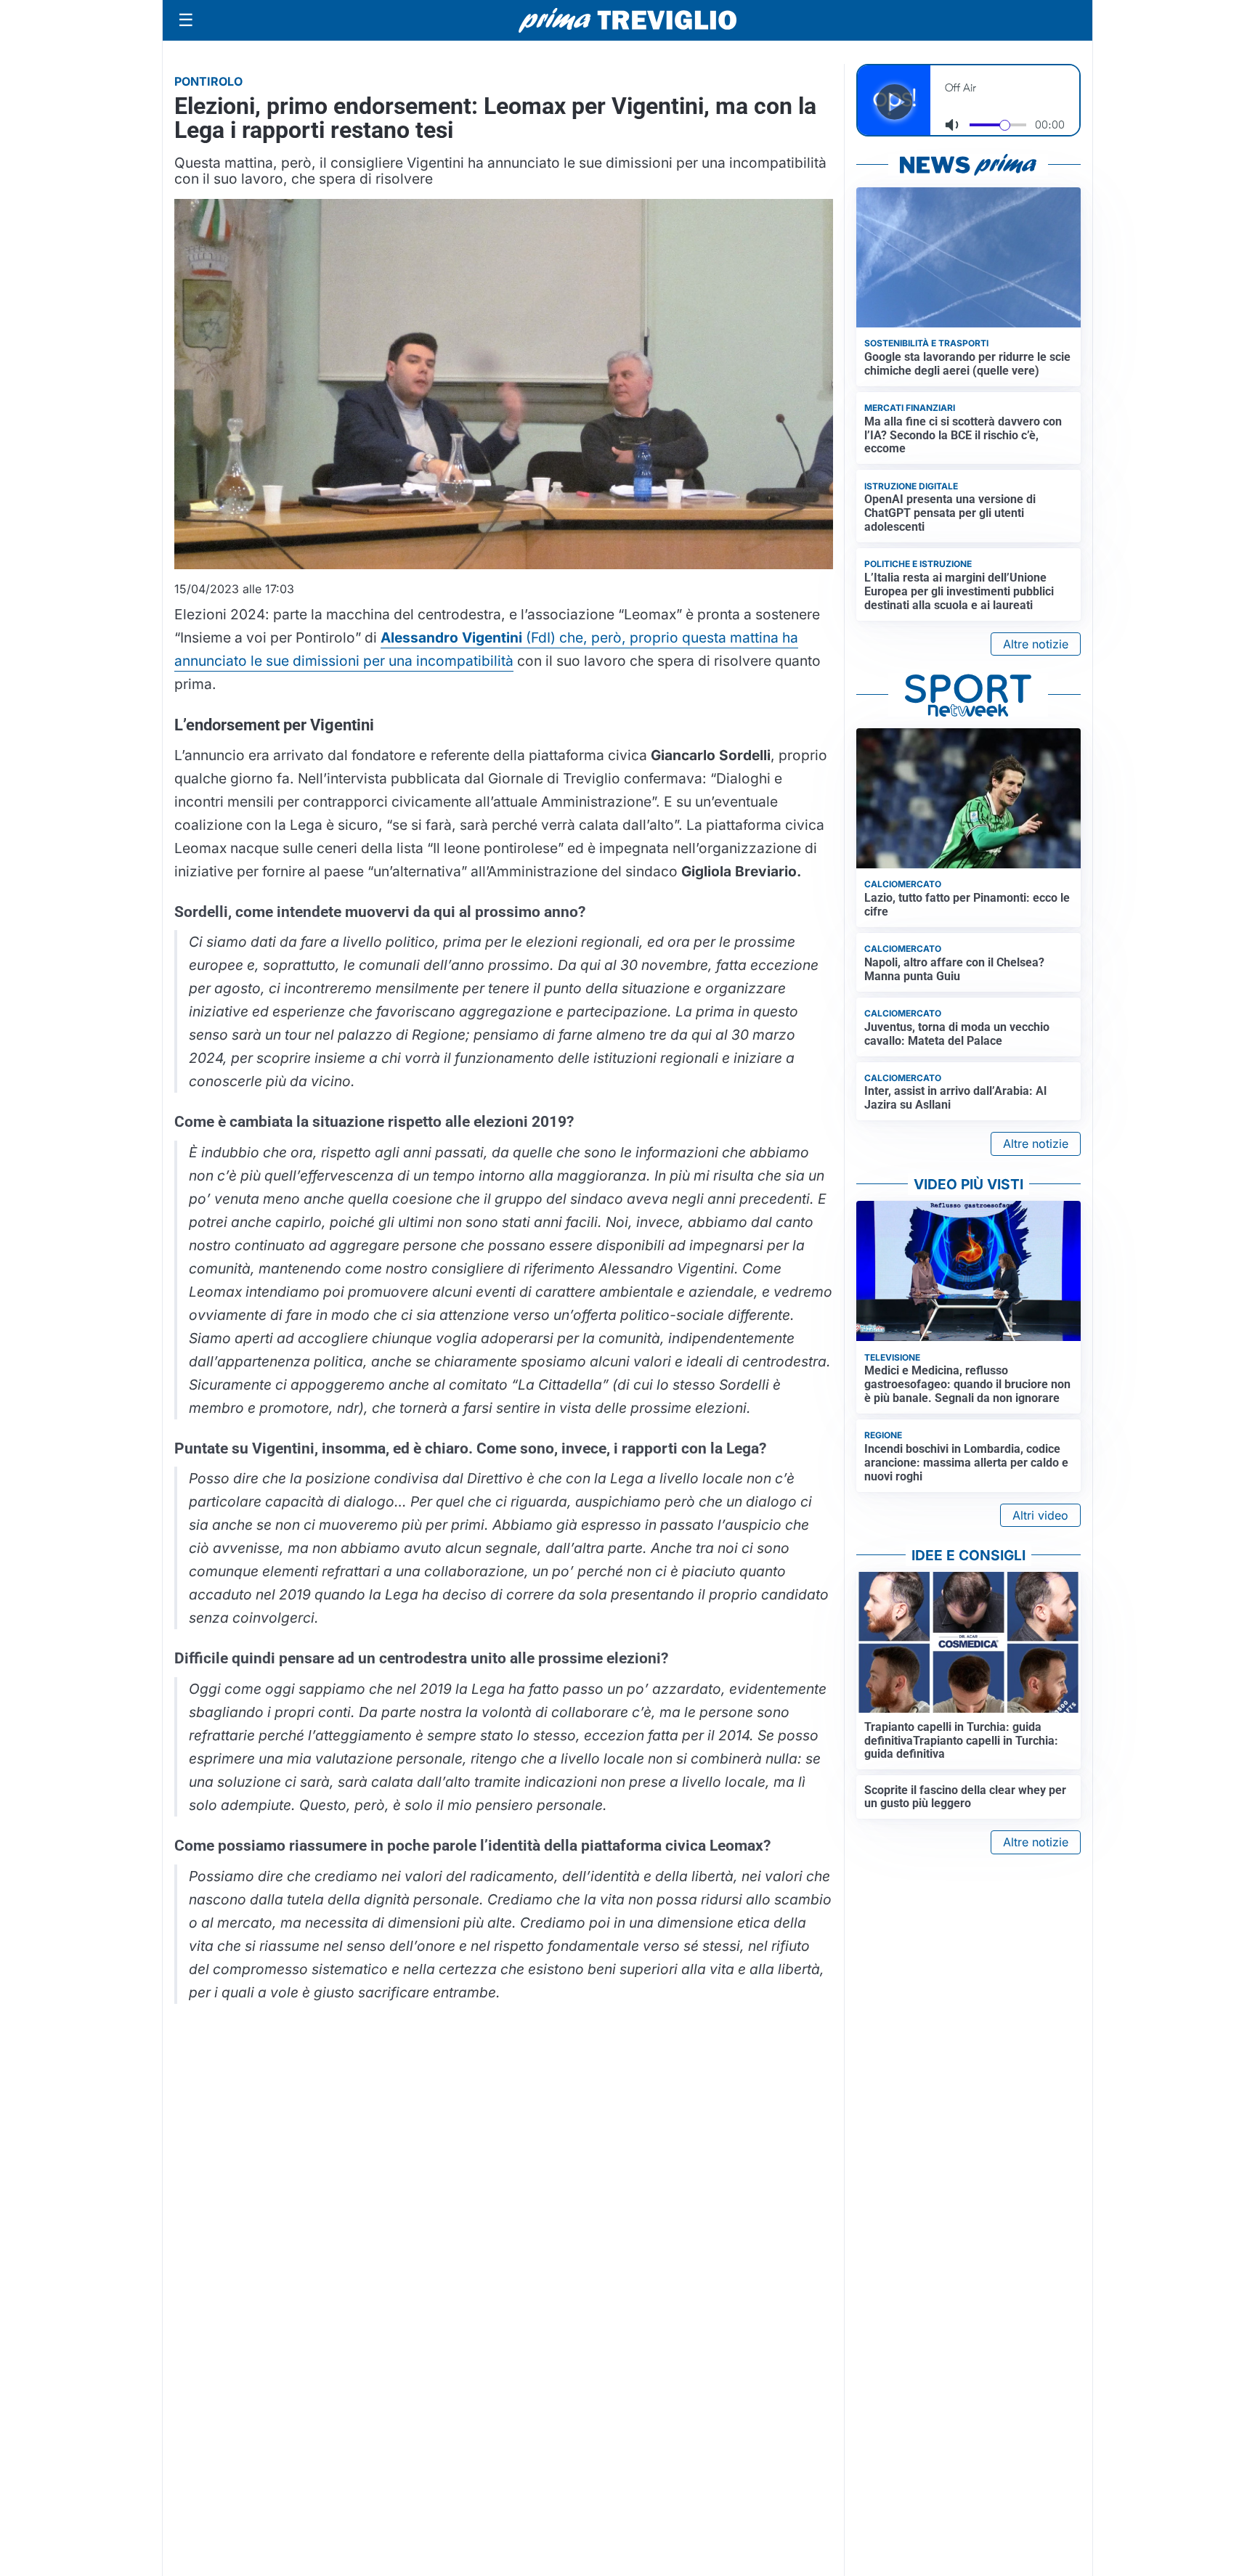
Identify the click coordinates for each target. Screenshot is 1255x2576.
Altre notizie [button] (1036, 644)
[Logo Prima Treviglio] (627, 20)
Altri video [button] (1040, 1515)
